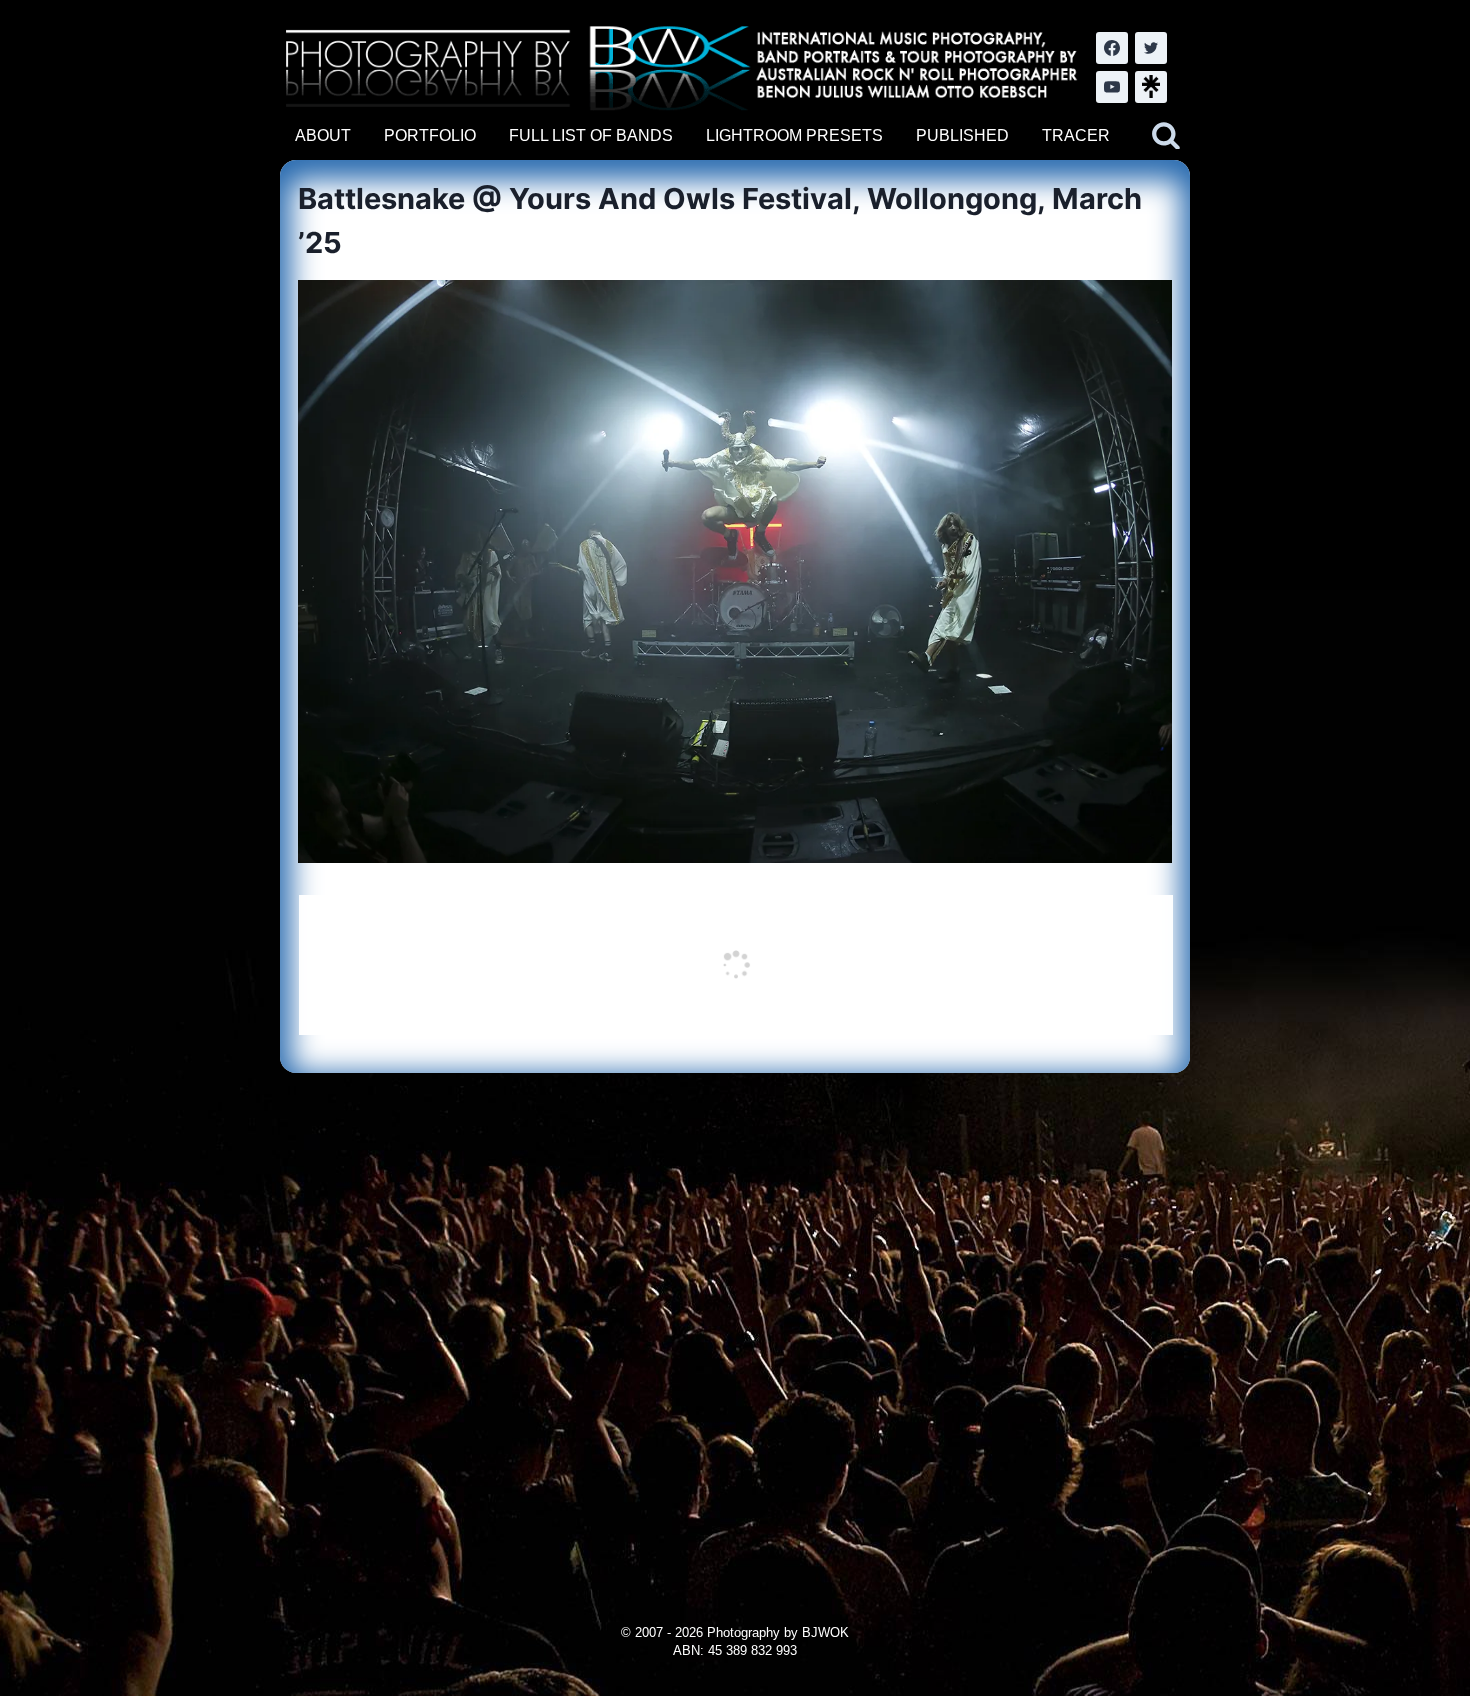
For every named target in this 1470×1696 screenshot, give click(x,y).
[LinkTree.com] (1151, 87)
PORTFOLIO (430, 135)
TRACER (1076, 135)
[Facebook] (1112, 48)
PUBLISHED (962, 135)
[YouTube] (1112, 87)
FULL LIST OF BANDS (591, 135)
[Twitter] (1151, 48)
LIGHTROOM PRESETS (794, 135)
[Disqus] (734, 1323)
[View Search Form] (1166, 136)
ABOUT (323, 135)
